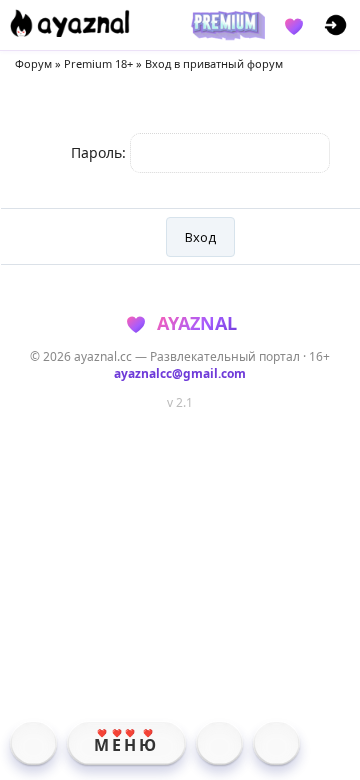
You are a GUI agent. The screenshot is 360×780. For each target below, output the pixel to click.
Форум (33, 63)
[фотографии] (219, 743)
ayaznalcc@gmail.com (180, 373)
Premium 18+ (98, 63)
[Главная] (33, 743)
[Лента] (276, 743)
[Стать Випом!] (225, 25)
